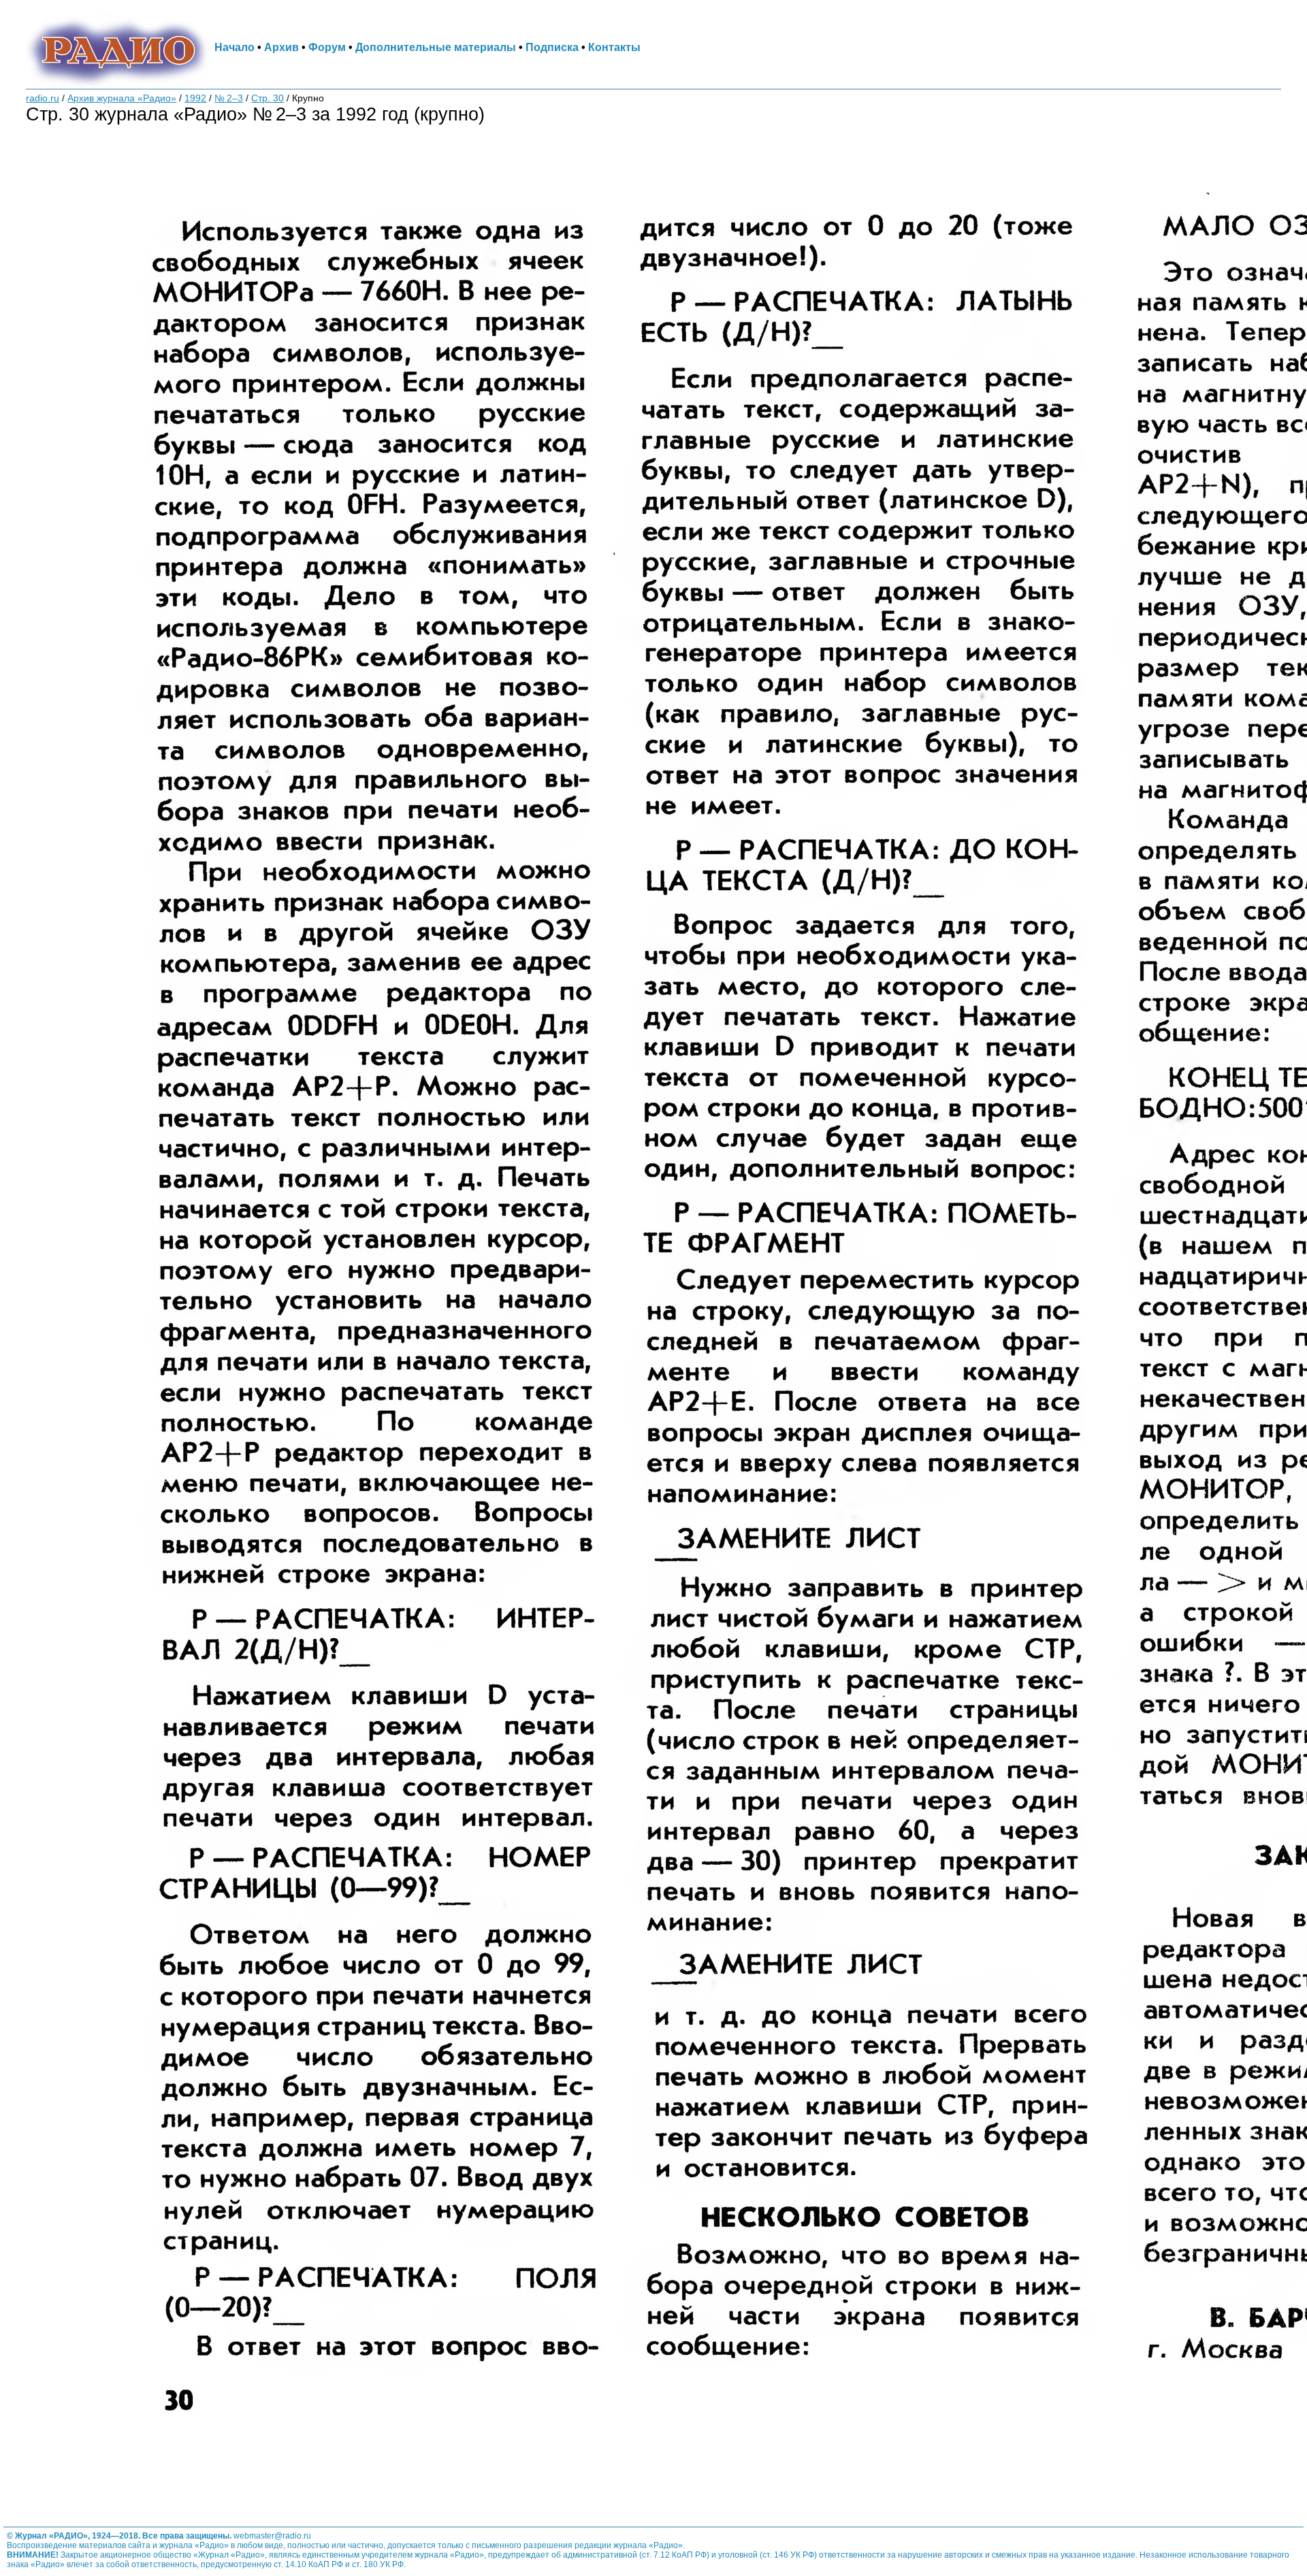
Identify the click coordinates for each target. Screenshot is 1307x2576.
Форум (327, 47)
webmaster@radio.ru (272, 2536)
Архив (281, 47)
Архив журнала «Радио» (122, 98)
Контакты (614, 47)
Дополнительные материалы (436, 47)
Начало (235, 47)
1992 (195, 98)
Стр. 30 (268, 98)
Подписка (552, 47)
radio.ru (43, 98)
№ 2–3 (229, 98)
